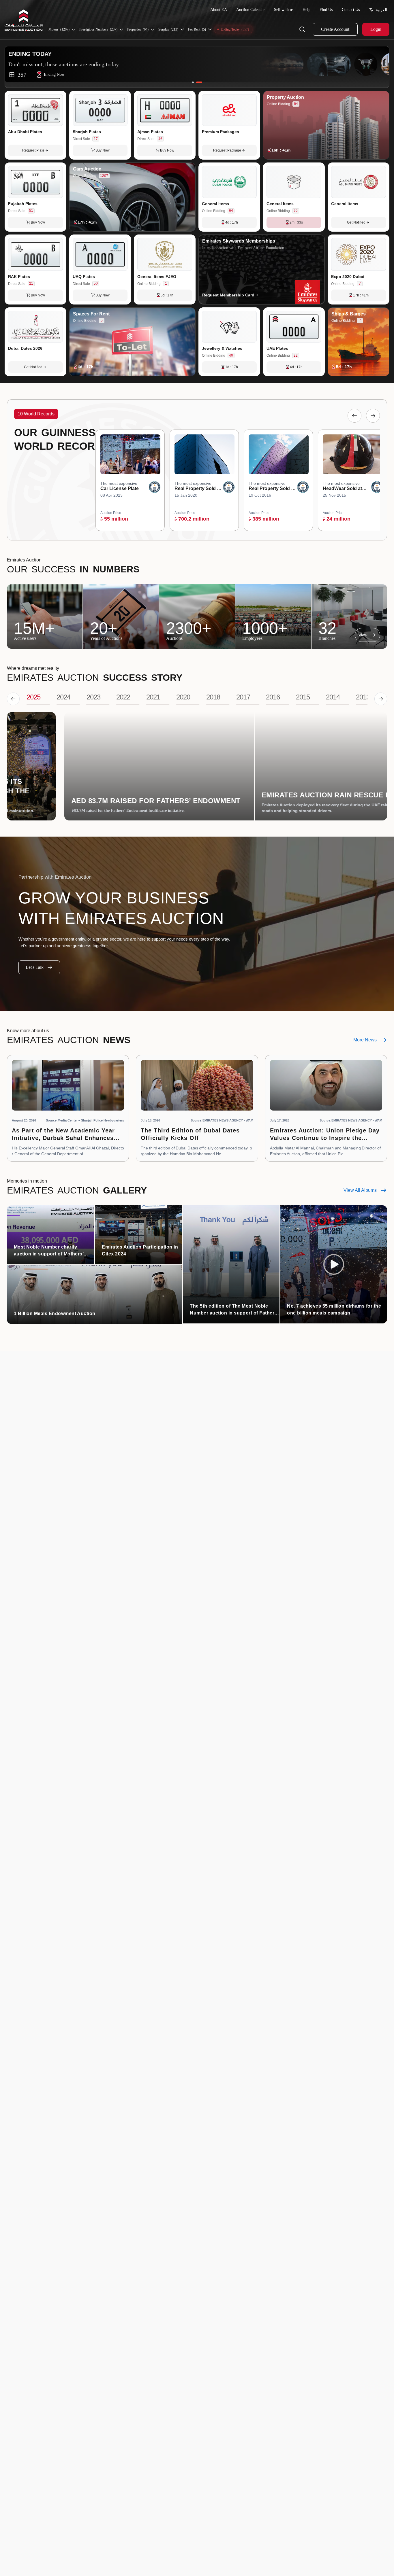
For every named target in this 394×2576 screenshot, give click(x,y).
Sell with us (284, 10)
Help (306, 10)
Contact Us (351, 10)
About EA (219, 10)
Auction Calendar (251, 10)
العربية (381, 10)
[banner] (197, 68)
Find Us (326, 10)
